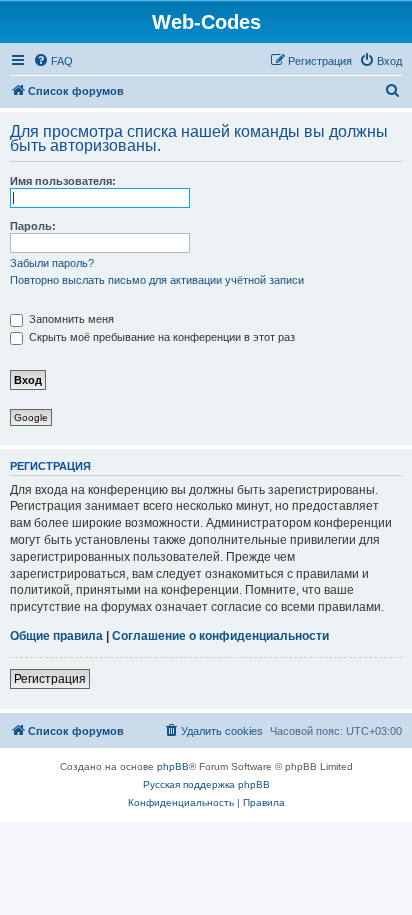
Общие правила (56, 636)
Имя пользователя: (63, 181)
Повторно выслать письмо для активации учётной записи (157, 280)
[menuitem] (53, 61)
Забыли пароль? (52, 263)
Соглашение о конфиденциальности (220, 636)
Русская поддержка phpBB (206, 784)
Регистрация (50, 679)
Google (31, 417)
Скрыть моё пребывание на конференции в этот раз (160, 337)
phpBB (173, 766)
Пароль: (33, 226)
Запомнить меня (70, 319)
